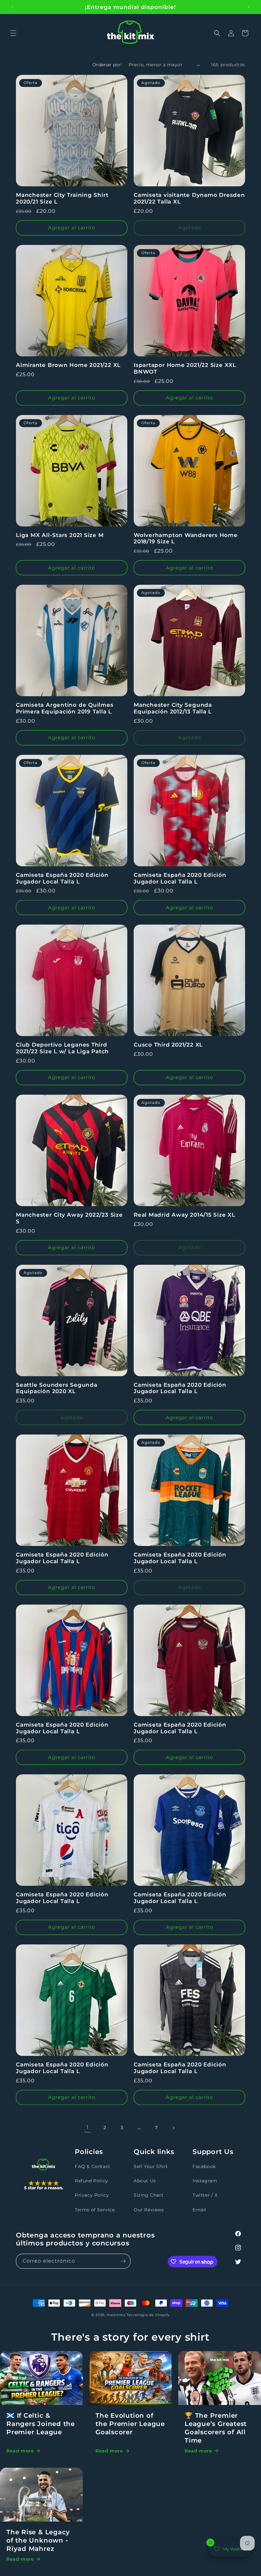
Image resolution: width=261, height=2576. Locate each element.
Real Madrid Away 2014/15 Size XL (184, 1215)
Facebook (204, 2166)
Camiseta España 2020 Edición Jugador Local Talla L (62, 878)
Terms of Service (95, 2210)
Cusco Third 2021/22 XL (168, 1045)
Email (199, 2210)
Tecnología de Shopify (148, 2315)
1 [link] (88, 2127)
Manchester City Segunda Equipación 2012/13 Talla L (173, 708)
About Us (145, 2181)
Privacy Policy (92, 2195)
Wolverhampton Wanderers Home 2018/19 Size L (186, 538)
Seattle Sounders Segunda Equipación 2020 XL (57, 1388)
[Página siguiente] (173, 2128)
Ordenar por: (107, 65)
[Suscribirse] (123, 2261)
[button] (13, 33)
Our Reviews (149, 2210)
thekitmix (116, 2315)
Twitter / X (205, 2195)
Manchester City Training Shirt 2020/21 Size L (62, 198)
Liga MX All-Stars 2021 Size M (60, 535)
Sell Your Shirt (151, 2166)
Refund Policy (92, 2181)
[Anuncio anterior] (12, 7)
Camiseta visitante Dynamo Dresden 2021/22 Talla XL (189, 198)
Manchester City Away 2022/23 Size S (69, 1218)
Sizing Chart (148, 2195)
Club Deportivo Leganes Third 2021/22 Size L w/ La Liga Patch (62, 1048)
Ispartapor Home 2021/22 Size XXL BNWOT (185, 368)
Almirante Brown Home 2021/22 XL (68, 365)
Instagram (205, 2181)
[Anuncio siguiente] (249, 7)
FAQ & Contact (93, 2166)
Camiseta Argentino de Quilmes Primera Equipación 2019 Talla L (65, 708)
